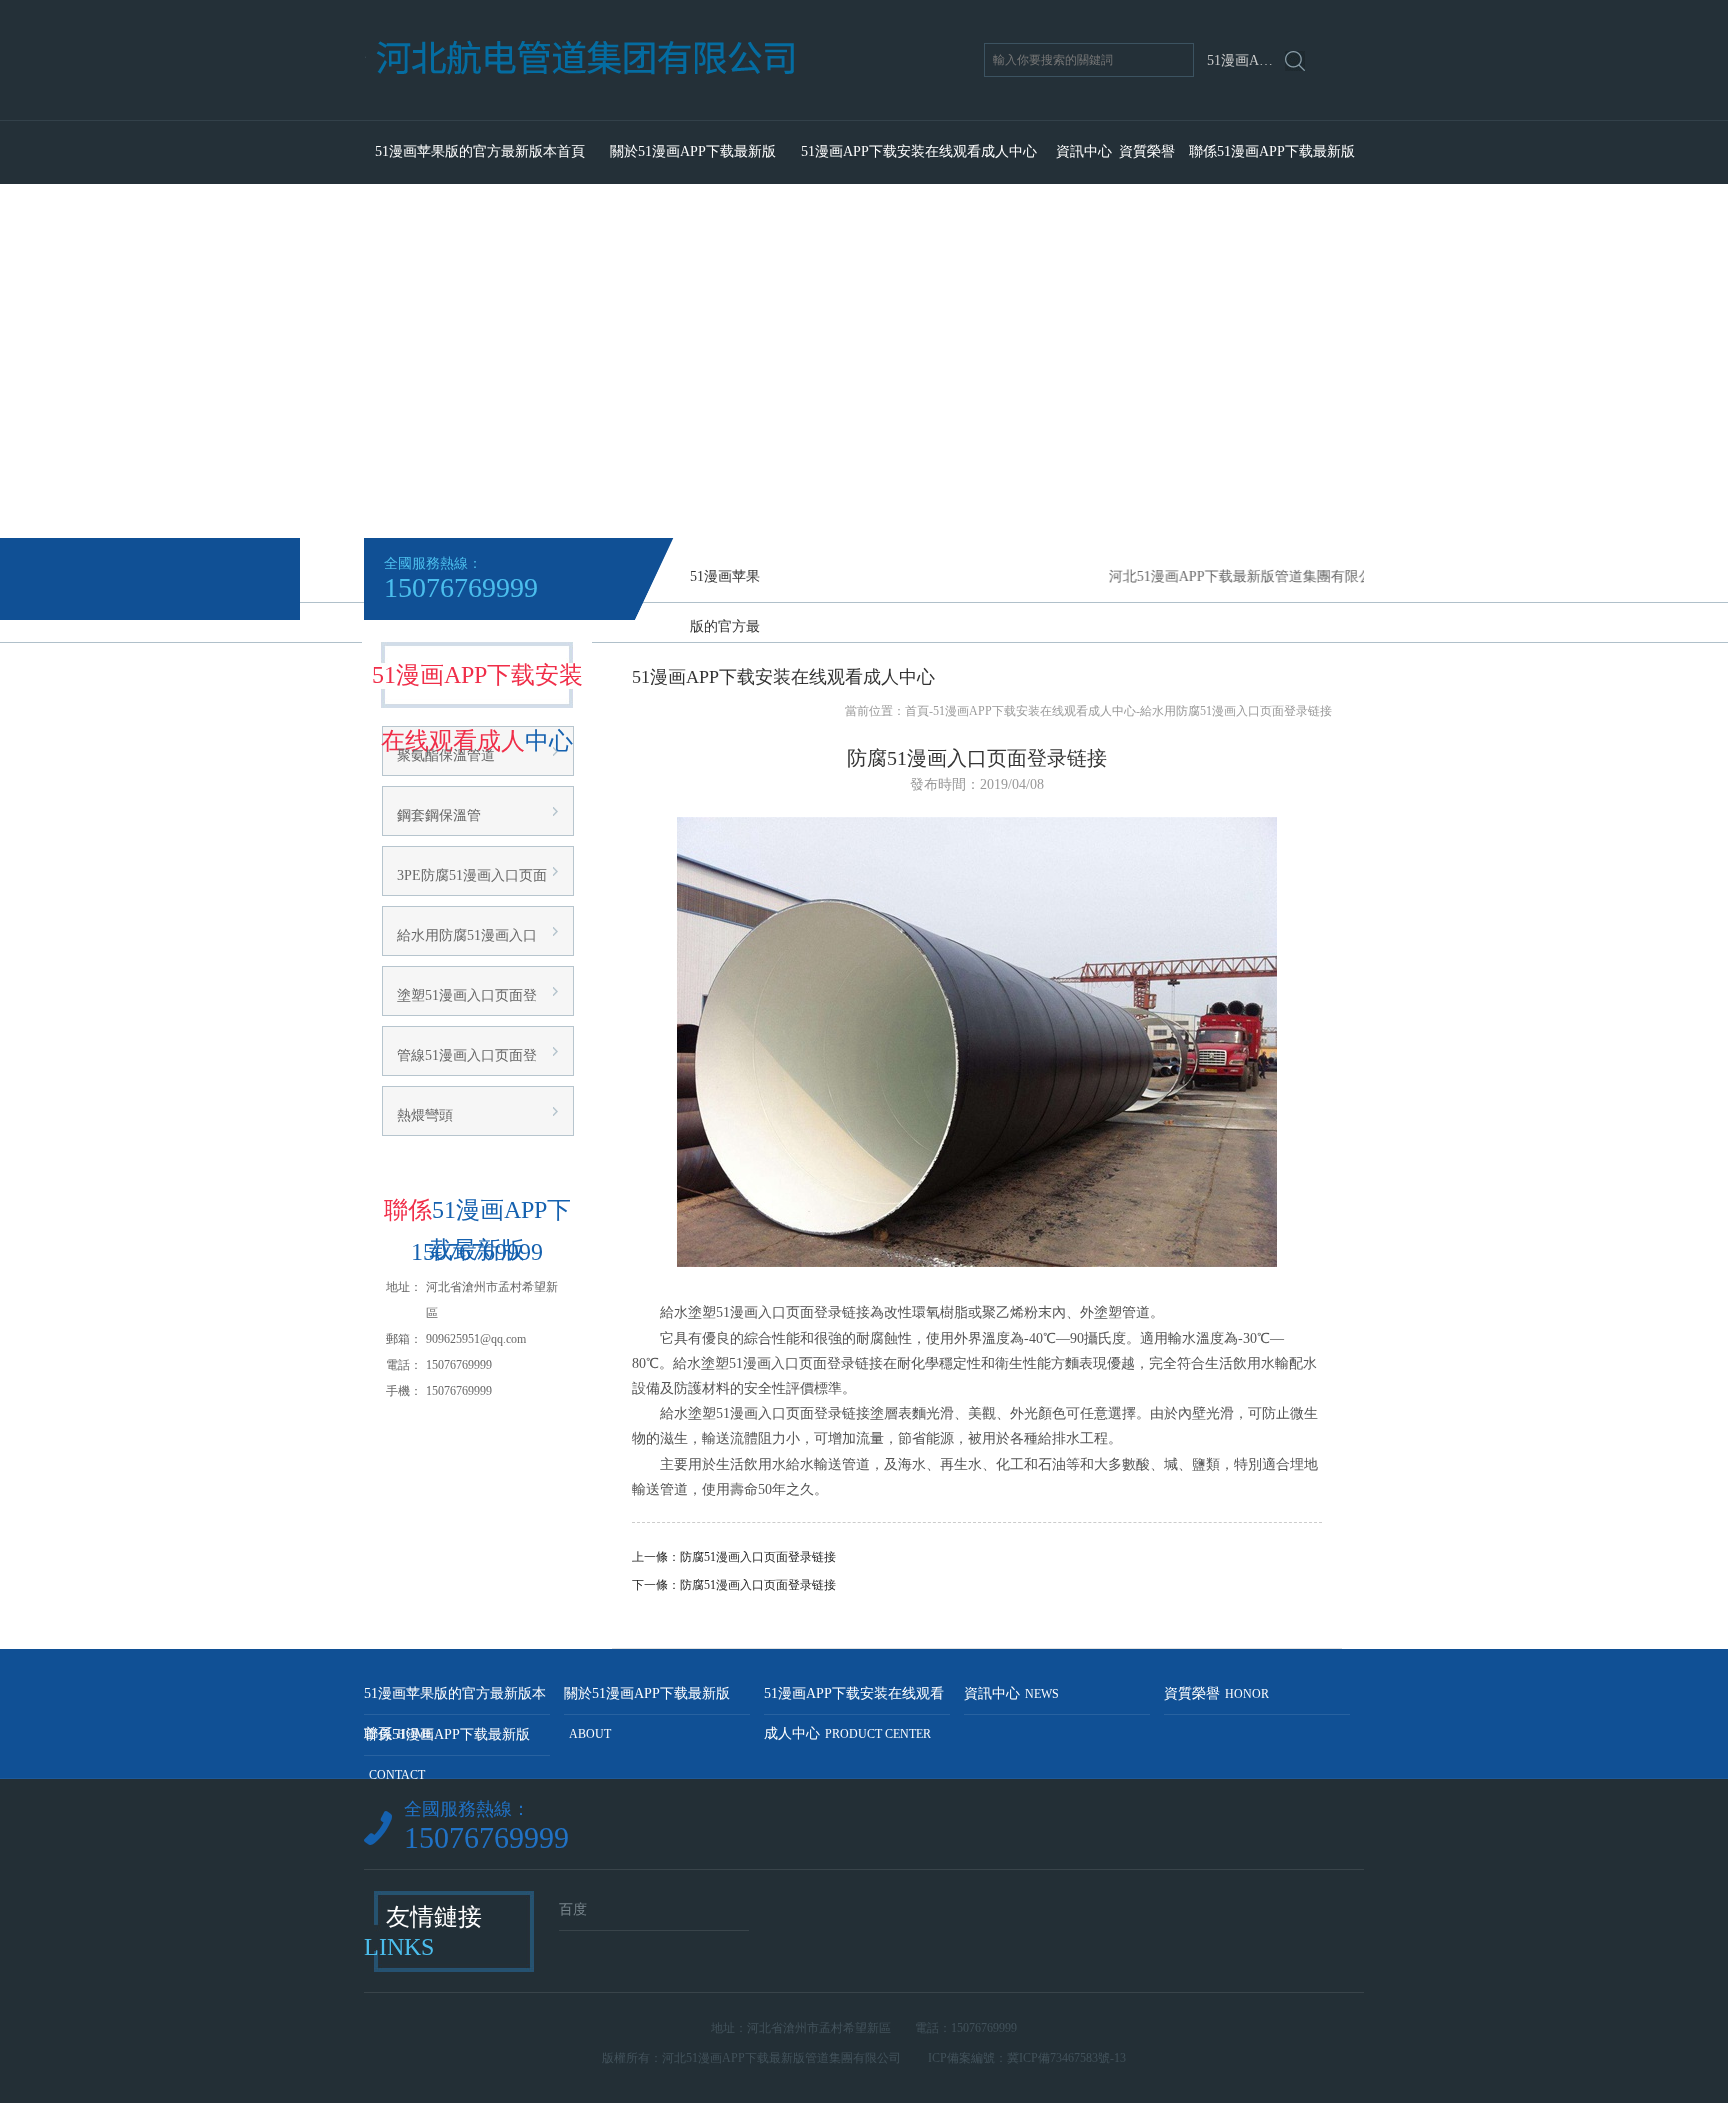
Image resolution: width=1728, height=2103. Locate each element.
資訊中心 (1084, 151)
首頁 (917, 711)
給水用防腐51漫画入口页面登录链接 (1236, 711)
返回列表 (977, 1618)
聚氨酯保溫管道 (446, 755)
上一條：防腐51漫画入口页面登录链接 (734, 1557)
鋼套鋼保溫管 (439, 815)
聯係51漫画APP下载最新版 (1272, 151)
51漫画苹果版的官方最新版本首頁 (480, 151)
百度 (573, 1909)
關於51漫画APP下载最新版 (693, 151)
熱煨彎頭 (425, 1115)
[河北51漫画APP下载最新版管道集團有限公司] (662, 112)
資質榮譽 (1147, 151)
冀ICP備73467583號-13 (1066, 2058)
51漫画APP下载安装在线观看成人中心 (919, 151)
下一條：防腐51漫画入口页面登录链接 (734, 1585)
